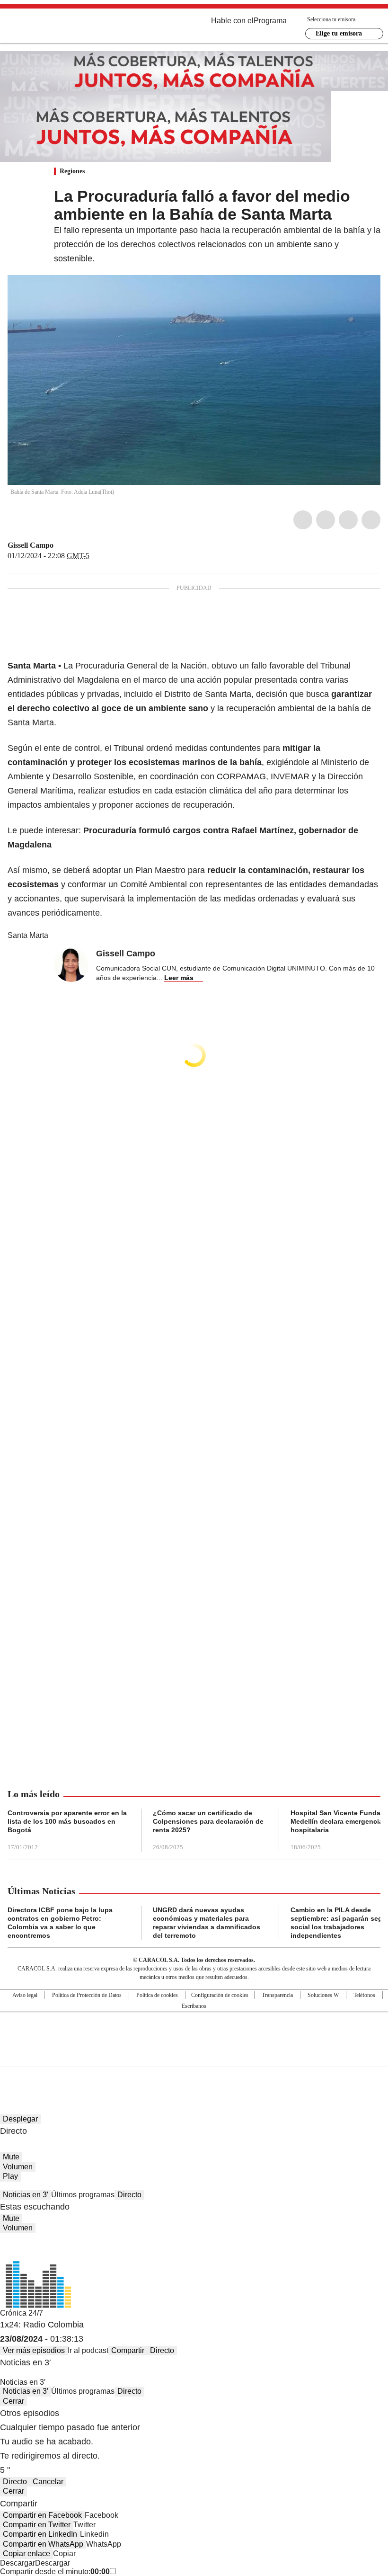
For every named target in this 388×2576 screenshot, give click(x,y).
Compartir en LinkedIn (40, 2534)
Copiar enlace (26, 2554)
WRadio (60, 28)
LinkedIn (348, 520)
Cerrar (13, 2401)
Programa (270, 21)
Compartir (128, 2350)
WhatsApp (371, 520)
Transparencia (277, 1995)
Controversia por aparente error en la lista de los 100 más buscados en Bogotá (67, 1821)
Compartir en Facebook (42, 2515)
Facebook (303, 520)
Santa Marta (28, 935)
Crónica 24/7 (22, 2313)
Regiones (72, 171)
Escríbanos (194, 2006)
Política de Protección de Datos (87, 1995)
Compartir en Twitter (37, 2525)
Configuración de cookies (220, 1995)
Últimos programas (83, 2195)
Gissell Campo (31, 545)
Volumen (18, 2167)
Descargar (18, 2563)
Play (10, 2176)
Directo (129, 2195)
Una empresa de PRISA (194, 2033)
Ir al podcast (88, 2350)
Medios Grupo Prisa (194, 2056)
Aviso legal (25, 1995)
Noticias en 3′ (26, 2195)
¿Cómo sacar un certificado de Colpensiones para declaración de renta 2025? (208, 1821)
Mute (11, 2157)
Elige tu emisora (339, 33)
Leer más (179, 978)
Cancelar (48, 2482)
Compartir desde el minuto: (55, 2572)
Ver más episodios (34, 2350)
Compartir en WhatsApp (43, 2544)
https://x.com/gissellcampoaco (60, 545)
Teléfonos (364, 1995)
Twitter (326, 520)
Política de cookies (157, 1995)
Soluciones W (323, 1995)
